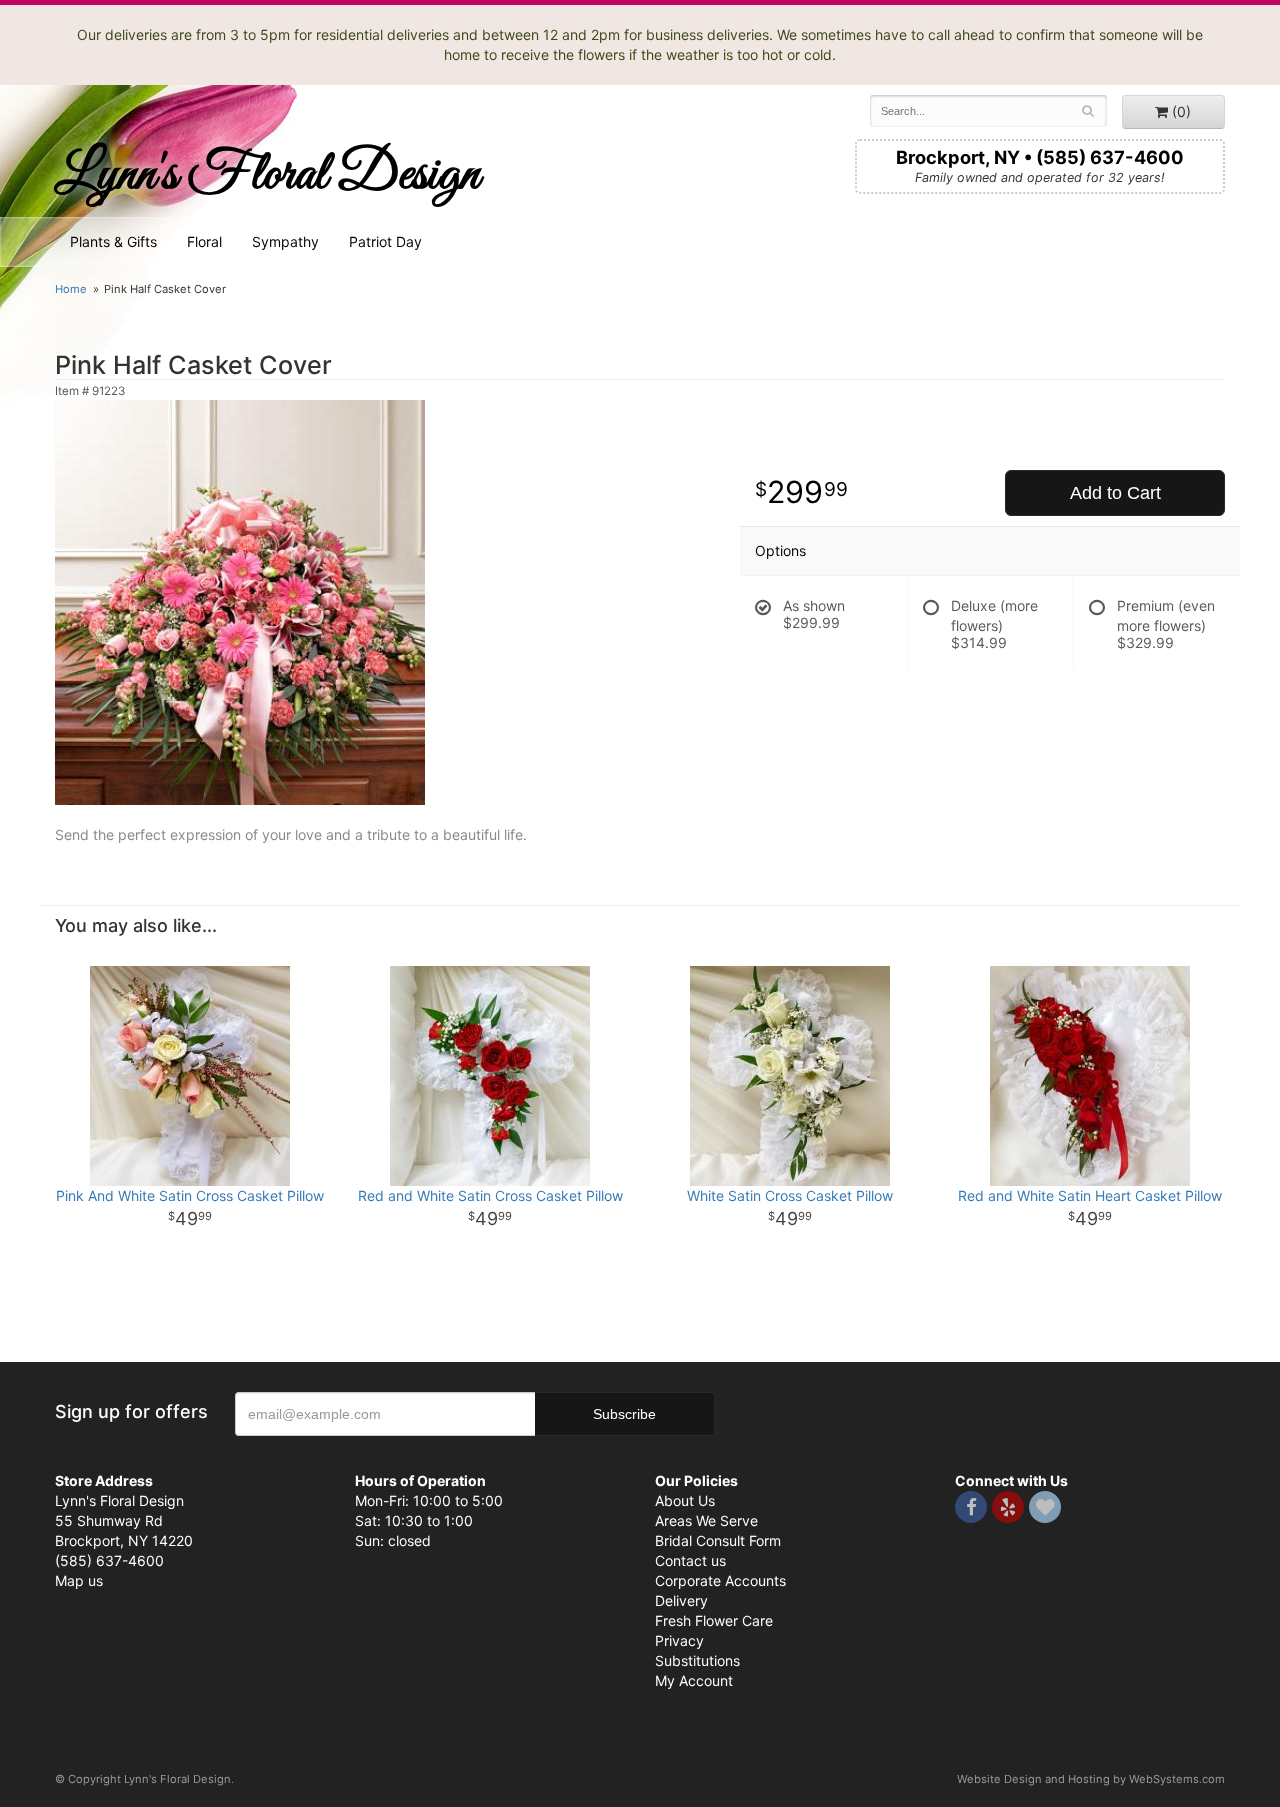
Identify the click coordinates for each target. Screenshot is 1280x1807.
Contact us (690, 1560)
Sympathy (285, 241)
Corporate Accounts (720, 1580)
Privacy (679, 1640)
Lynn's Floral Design (267, 175)
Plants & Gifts (113, 241)
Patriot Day (385, 241)
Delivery (681, 1600)
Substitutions (697, 1660)
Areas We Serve (706, 1520)
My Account (694, 1680)
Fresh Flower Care (714, 1620)
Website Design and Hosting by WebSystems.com (1091, 1779)
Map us (79, 1580)
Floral (204, 241)
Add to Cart (1115, 493)
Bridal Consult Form (718, 1540)
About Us (685, 1500)
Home (71, 289)
